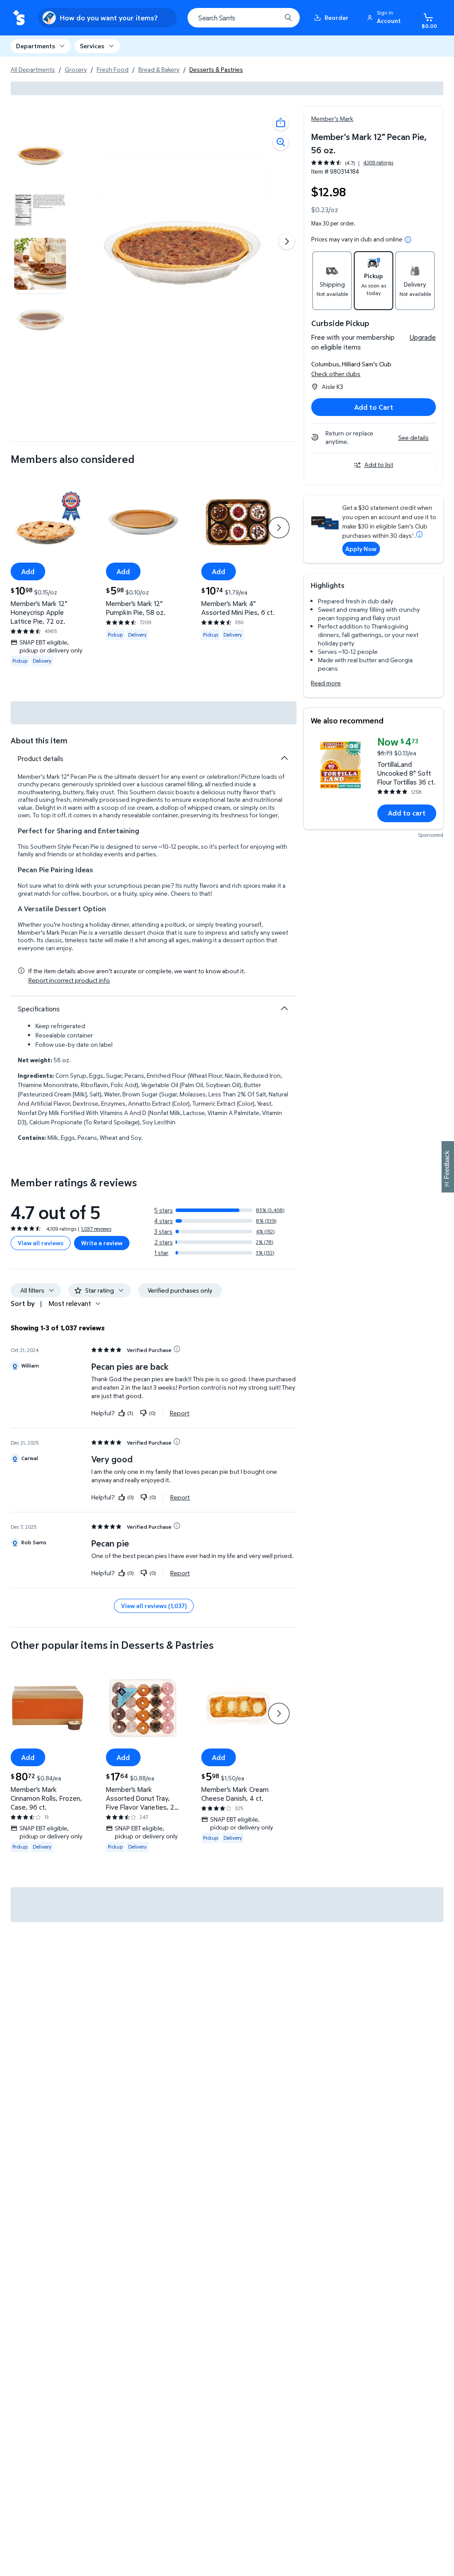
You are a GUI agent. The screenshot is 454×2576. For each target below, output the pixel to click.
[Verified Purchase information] (177, 1349)
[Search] (288, 18)
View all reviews (41, 1243)
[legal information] (408, 240)
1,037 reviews (96, 1229)
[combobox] (244, 18)
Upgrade (423, 337)
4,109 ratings (378, 163)
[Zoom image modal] (281, 142)
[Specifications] (284, 1008)
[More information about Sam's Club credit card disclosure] (419, 534)
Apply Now (361, 549)
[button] (385, 18)
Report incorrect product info (69, 980)
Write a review (102, 1243)
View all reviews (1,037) (154, 1606)
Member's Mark (332, 119)
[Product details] (284, 758)
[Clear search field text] (268, 18)
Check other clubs (336, 374)
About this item (39, 740)
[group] (352, 163)
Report (180, 1413)
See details (413, 437)
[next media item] (287, 241)
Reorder (337, 17)
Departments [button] (35, 46)
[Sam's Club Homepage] (19, 18)
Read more (326, 683)
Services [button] (92, 46)
